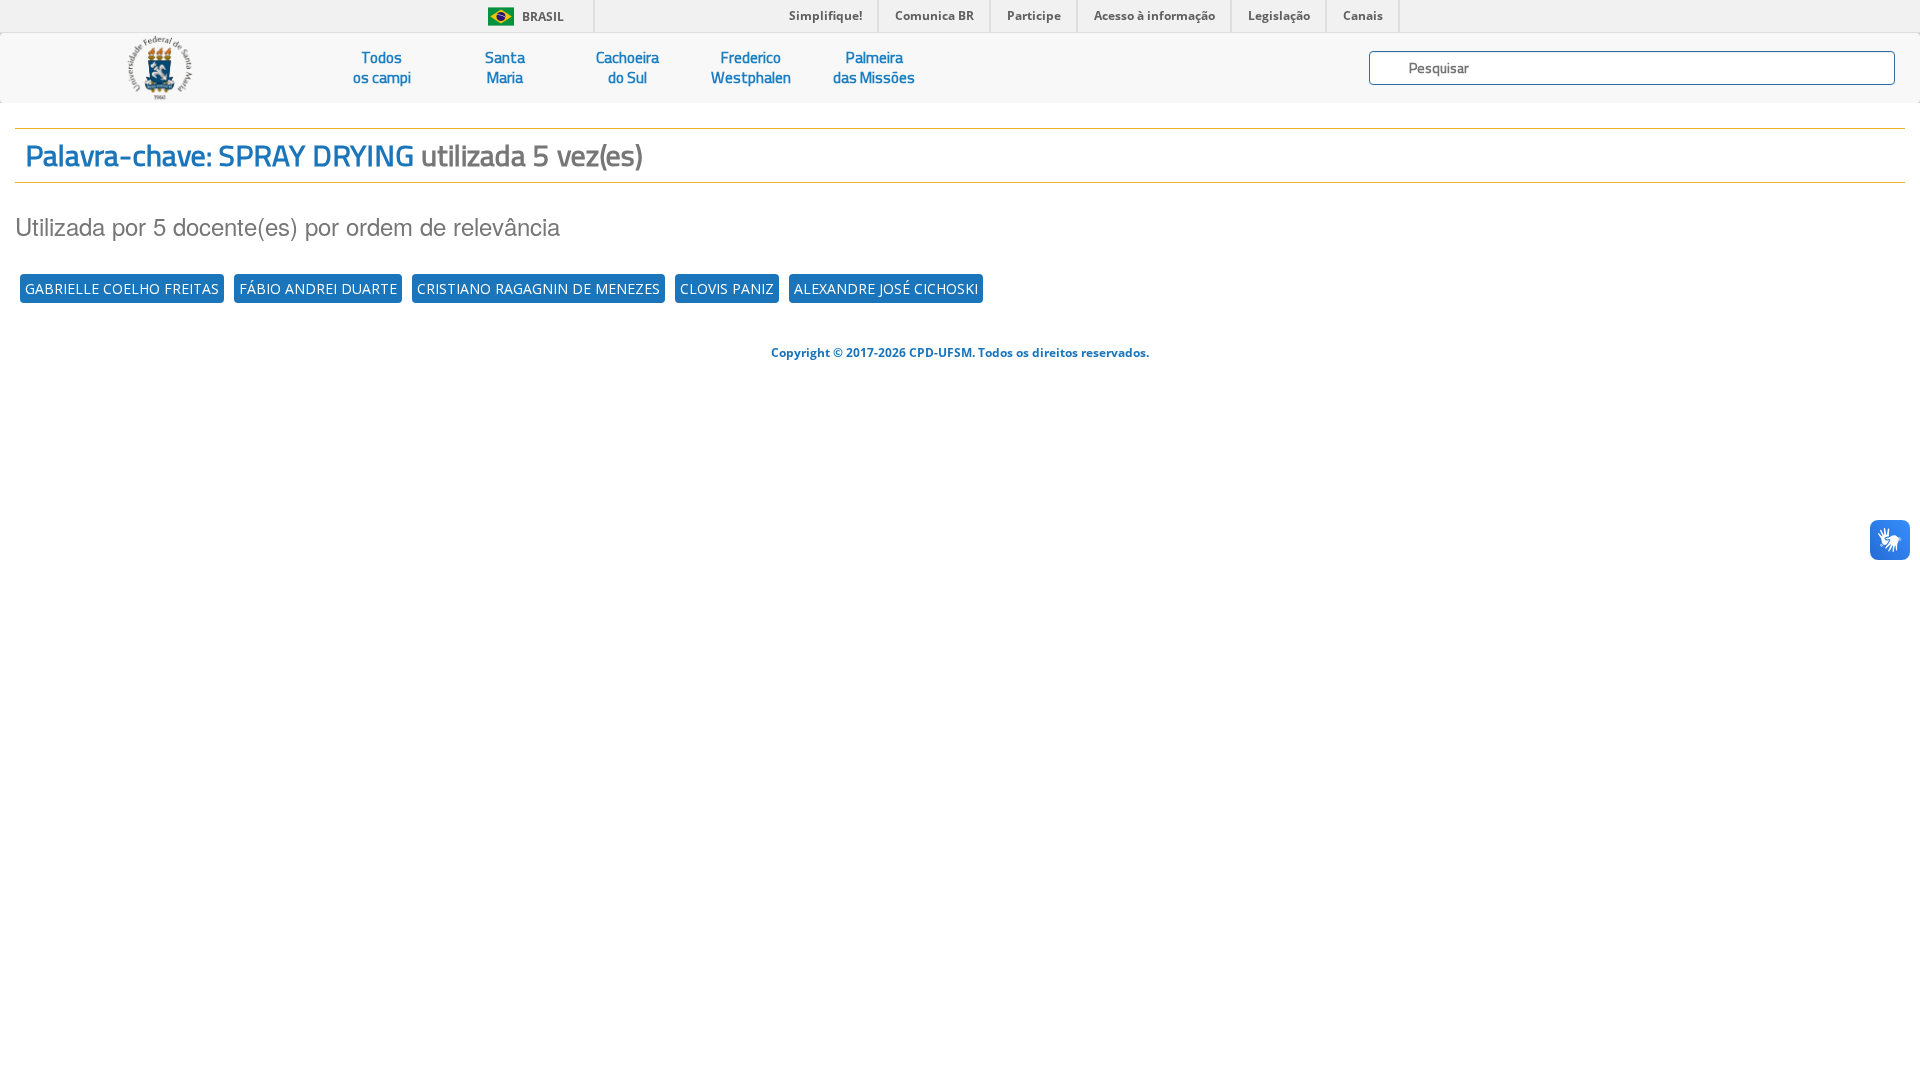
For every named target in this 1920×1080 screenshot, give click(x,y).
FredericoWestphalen (751, 67)
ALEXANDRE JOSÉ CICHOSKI (886, 288)
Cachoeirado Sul (627, 67)
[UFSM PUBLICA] (160, 68)
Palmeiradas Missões (874, 67)
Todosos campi (382, 67)
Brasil (522, 16)
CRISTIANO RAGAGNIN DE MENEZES (538, 288)
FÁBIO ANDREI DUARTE (318, 288)
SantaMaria (505, 67)
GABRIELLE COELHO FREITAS (122, 288)
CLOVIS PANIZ (727, 288)
